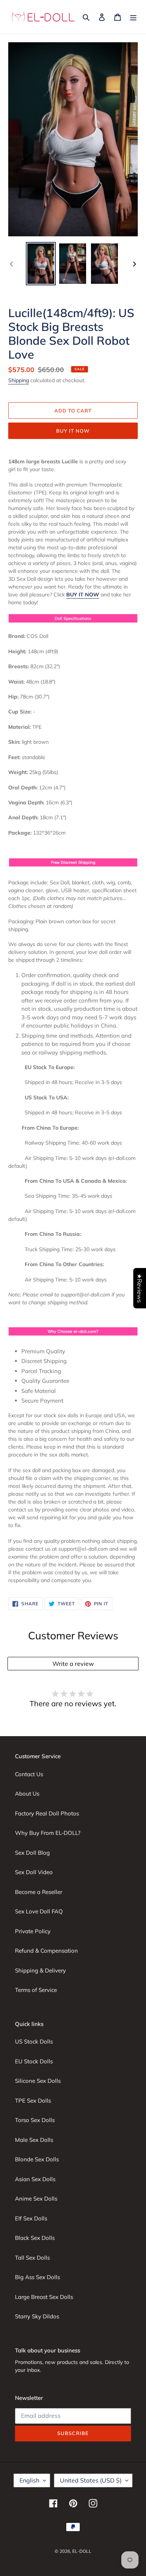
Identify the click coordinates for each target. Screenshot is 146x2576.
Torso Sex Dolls (35, 2120)
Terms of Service (36, 1990)
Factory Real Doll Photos (47, 1813)
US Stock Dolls (34, 2041)
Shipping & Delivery (40, 1970)
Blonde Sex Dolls (37, 2159)
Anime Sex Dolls (36, 2199)
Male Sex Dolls (34, 2140)
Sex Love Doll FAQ (39, 1911)
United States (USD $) (91, 2480)
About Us (27, 1794)
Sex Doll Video (34, 1872)
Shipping (19, 380)
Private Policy (33, 1931)
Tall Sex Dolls (32, 2258)
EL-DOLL (82, 2551)
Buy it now (73, 431)
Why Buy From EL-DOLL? (48, 1833)
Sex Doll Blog (32, 1853)
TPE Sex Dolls (33, 2101)
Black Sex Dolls (35, 2238)
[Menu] (133, 17)
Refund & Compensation (46, 1951)
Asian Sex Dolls (35, 2179)
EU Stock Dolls (34, 2061)
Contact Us (29, 1774)
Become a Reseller (39, 1892)
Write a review (73, 1664)
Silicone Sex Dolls (38, 2081)
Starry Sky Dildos (37, 2316)
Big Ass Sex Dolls (37, 2277)
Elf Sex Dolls (31, 2218)
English (29, 2480)
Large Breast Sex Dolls (44, 2297)
